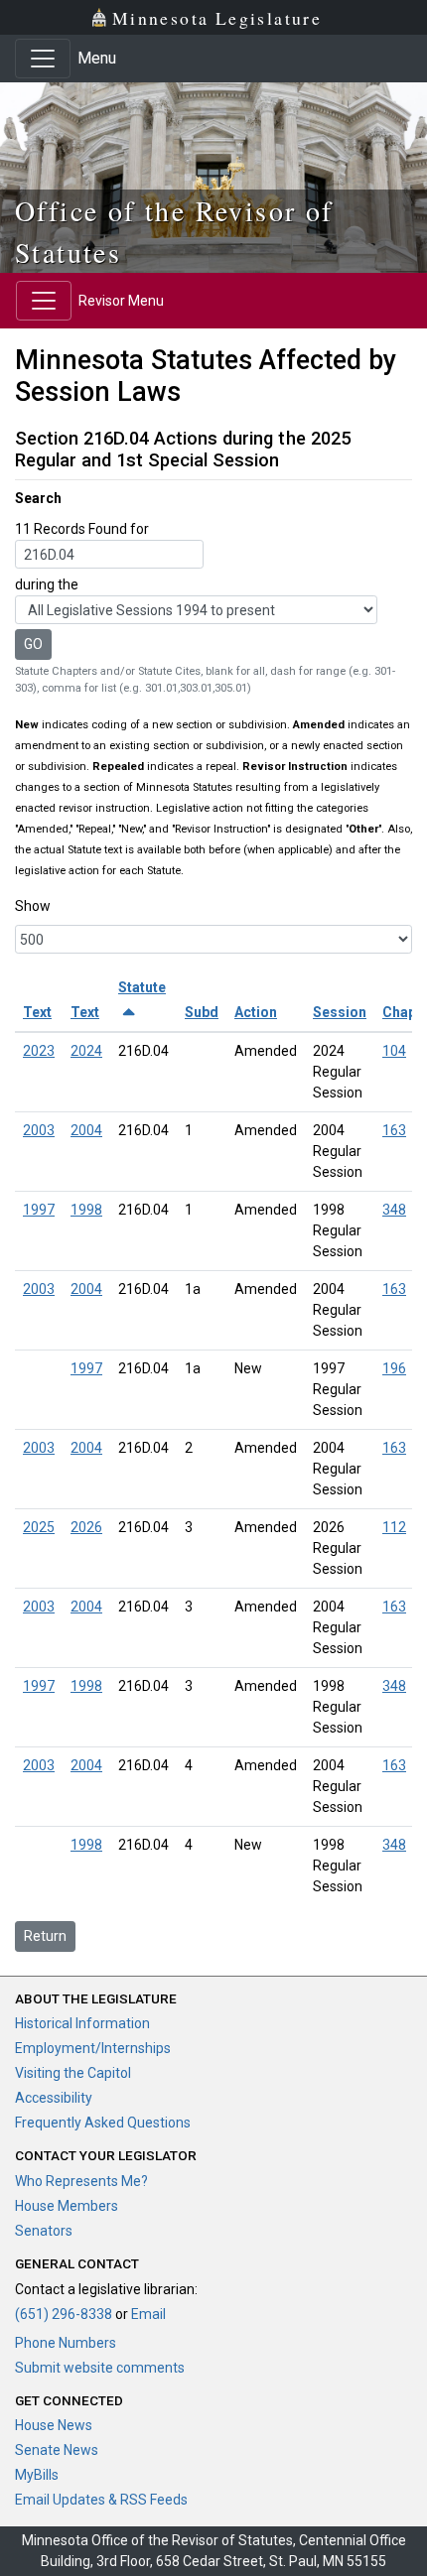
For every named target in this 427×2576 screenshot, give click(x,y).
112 (394, 1527)
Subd (202, 1012)
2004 (86, 1130)
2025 (39, 1527)
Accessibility (54, 2098)
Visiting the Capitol (73, 2073)
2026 (86, 1527)
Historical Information (82, 2023)
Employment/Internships (93, 2048)
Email (148, 2314)
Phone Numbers (66, 2343)
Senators (44, 2231)
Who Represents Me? (81, 2181)
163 (394, 1130)
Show (33, 906)
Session (340, 1012)
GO (33, 644)
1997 (39, 1210)
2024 (86, 1051)
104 (394, 1051)
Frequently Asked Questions (103, 2123)
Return (45, 1936)
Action (256, 1012)
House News (54, 2425)
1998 (86, 1210)
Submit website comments (100, 2368)
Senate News (57, 2450)
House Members (67, 2206)
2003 (39, 1130)
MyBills (37, 2475)
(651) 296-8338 (64, 2314)
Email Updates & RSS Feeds (101, 2500)
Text (37, 1012)
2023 (39, 1051)
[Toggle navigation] (43, 59)
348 (394, 1210)
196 (394, 1368)
